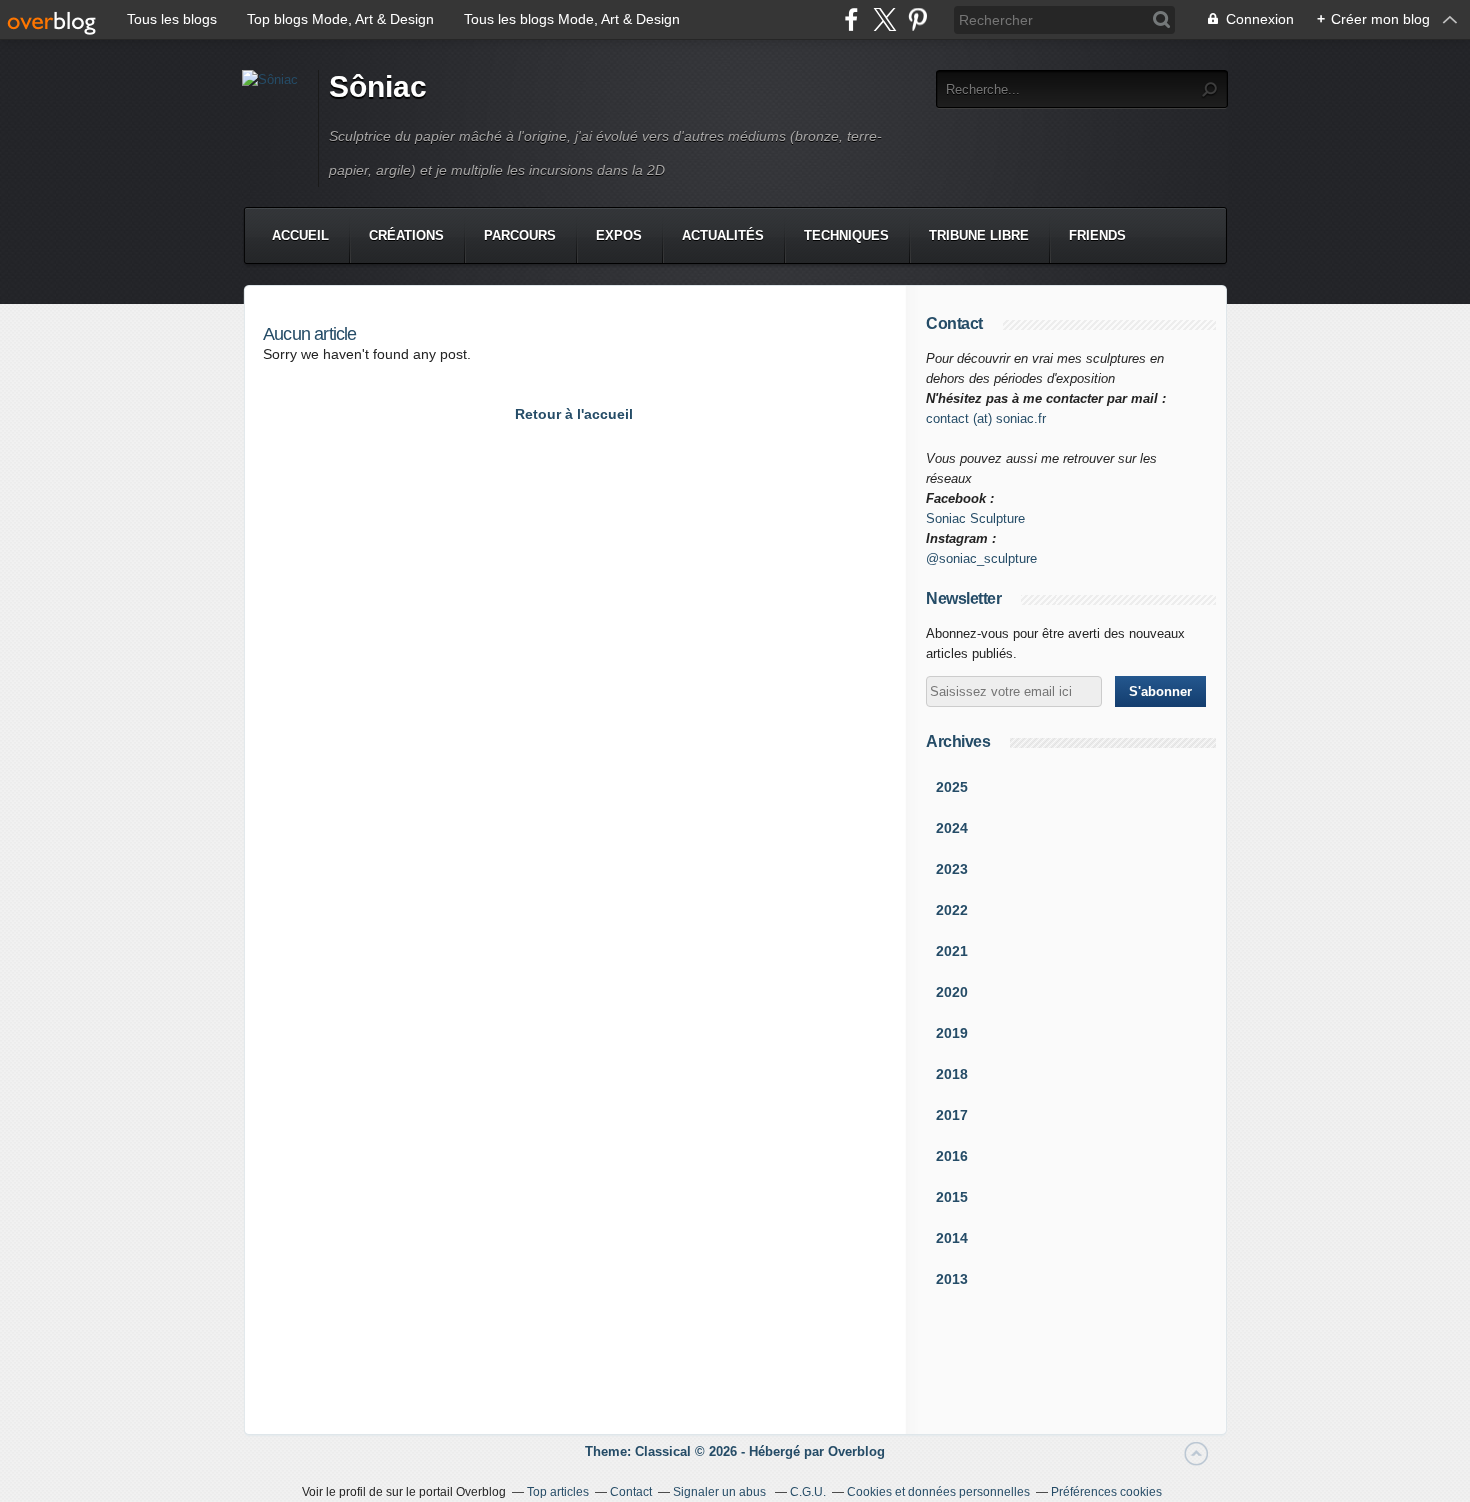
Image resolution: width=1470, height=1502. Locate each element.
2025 (952, 787)
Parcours (520, 235)
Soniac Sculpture (975, 518)
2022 (952, 910)
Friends (1097, 235)
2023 (952, 869)
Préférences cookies (1106, 1492)
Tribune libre (979, 235)
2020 (952, 992)
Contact (631, 1492)
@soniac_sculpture (981, 558)
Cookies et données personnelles (938, 1492)
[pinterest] (917, 19)
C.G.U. (808, 1492)
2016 (952, 1156)
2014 (952, 1238)
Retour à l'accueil (574, 414)
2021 (952, 951)
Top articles (558, 1492)
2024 (952, 828)
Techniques (846, 235)
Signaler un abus (721, 1492)
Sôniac (378, 86)
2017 (952, 1115)
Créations (406, 235)
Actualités (723, 235)
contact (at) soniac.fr (986, 418)
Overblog (856, 1451)
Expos (619, 235)
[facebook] (851, 19)
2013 (952, 1279)
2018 (952, 1074)
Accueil (300, 235)
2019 (952, 1033)
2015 (952, 1197)
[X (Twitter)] (884, 19)
